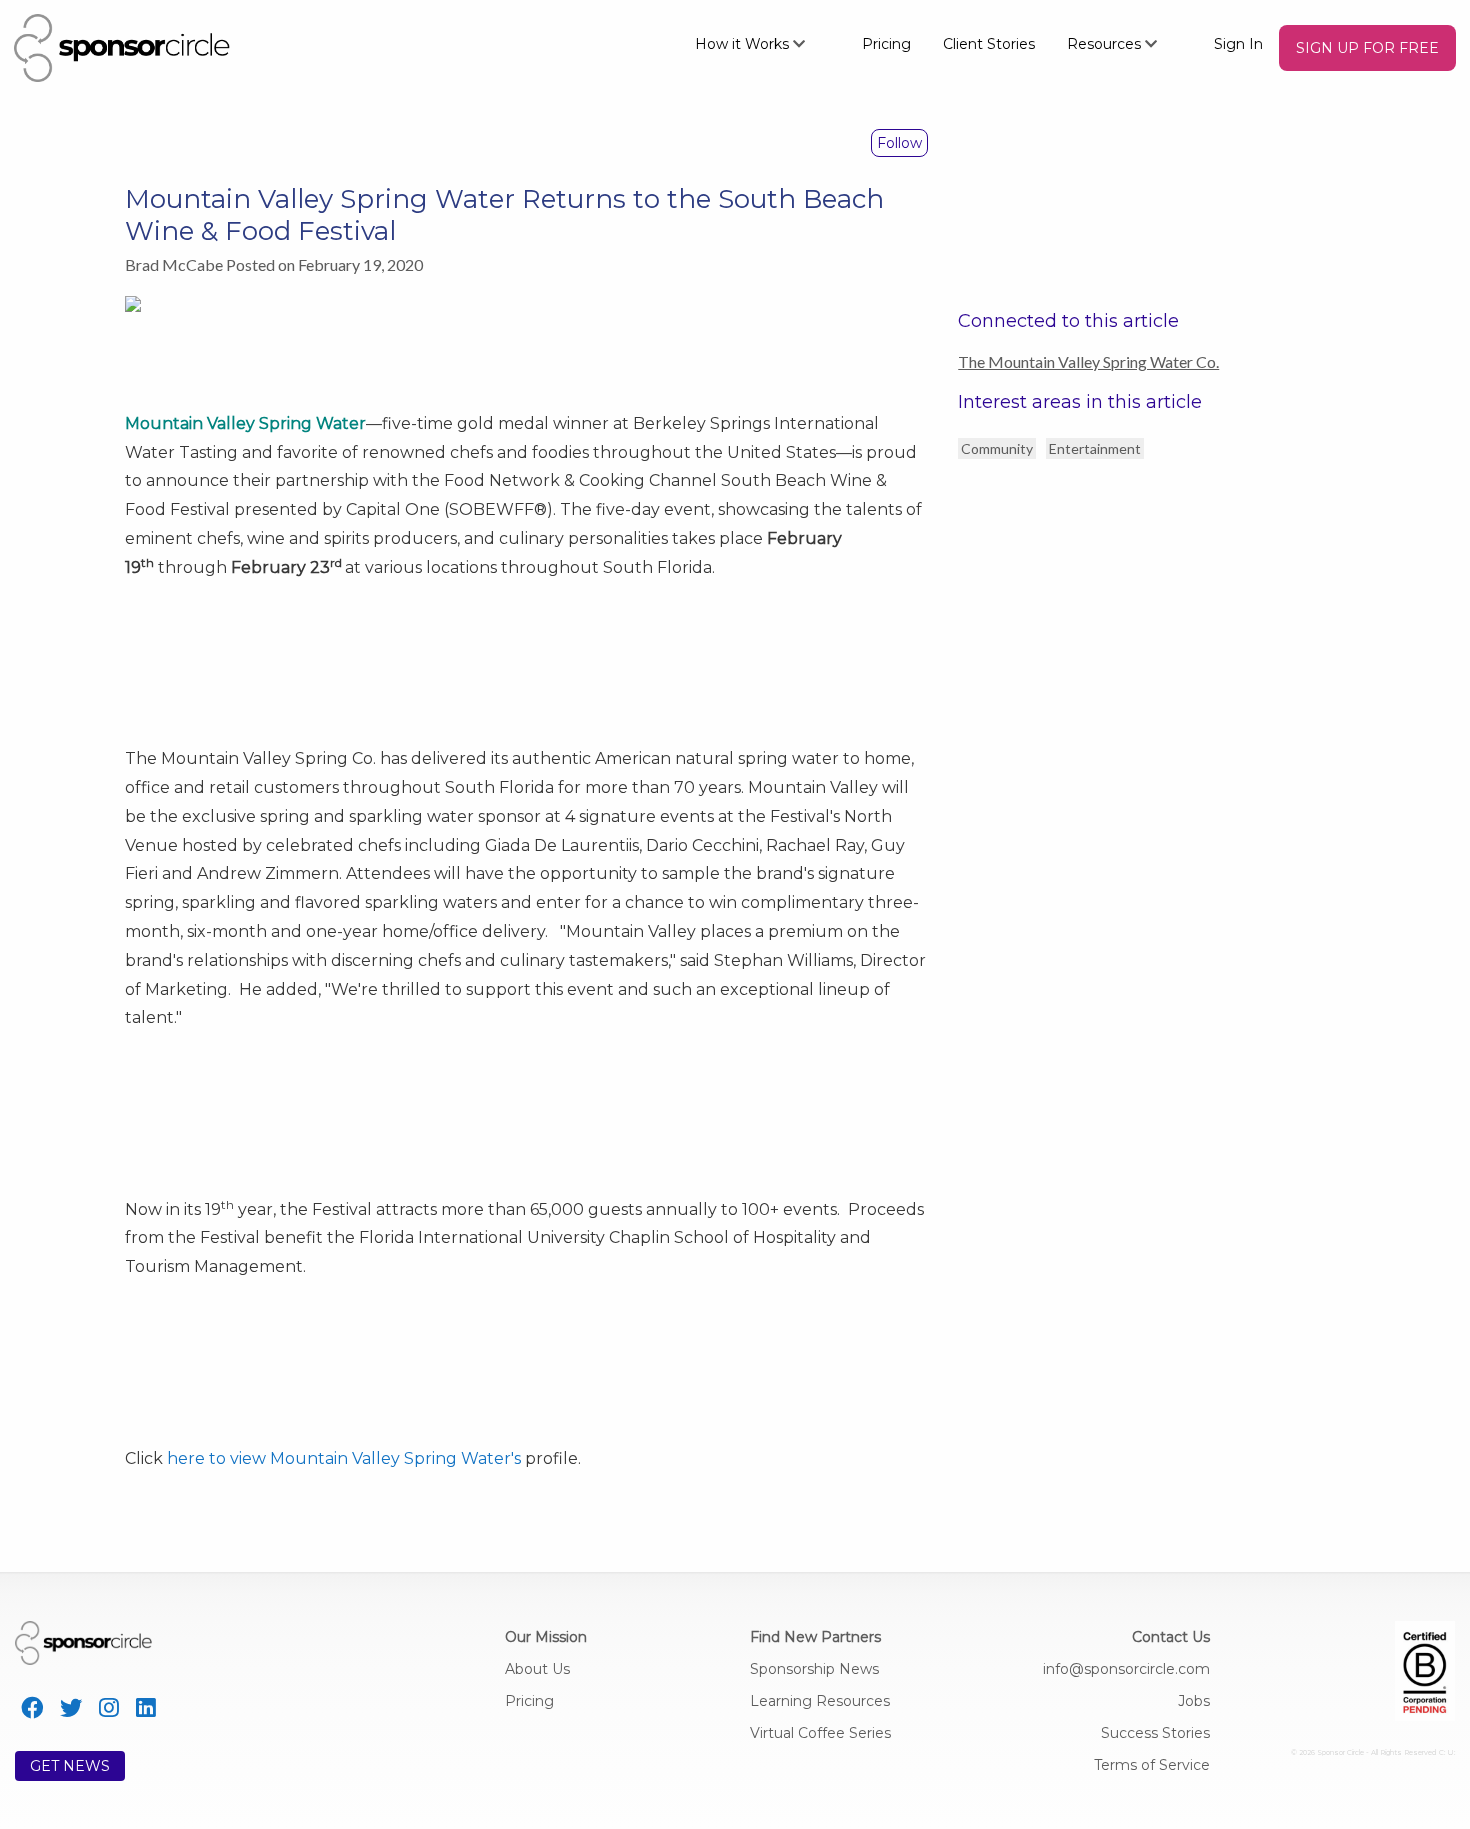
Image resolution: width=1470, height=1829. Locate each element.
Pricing (529, 1701)
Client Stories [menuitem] (989, 44)
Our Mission (546, 1637)
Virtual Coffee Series (820, 1733)
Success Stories (1155, 1733)
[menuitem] (762, 43)
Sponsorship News (814, 1669)
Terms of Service (1152, 1765)
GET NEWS (70, 1766)
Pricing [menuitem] (886, 44)
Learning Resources (820, 1701)
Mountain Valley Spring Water (245, 423)
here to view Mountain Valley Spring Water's (344, 1458)
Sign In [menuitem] (1238, 44)
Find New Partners (815, 1637)
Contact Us (1171, 1637)
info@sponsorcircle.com (1126, 1669)
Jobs (1194, 1701)
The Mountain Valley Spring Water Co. (1088, 361)
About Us (537, 1669)
